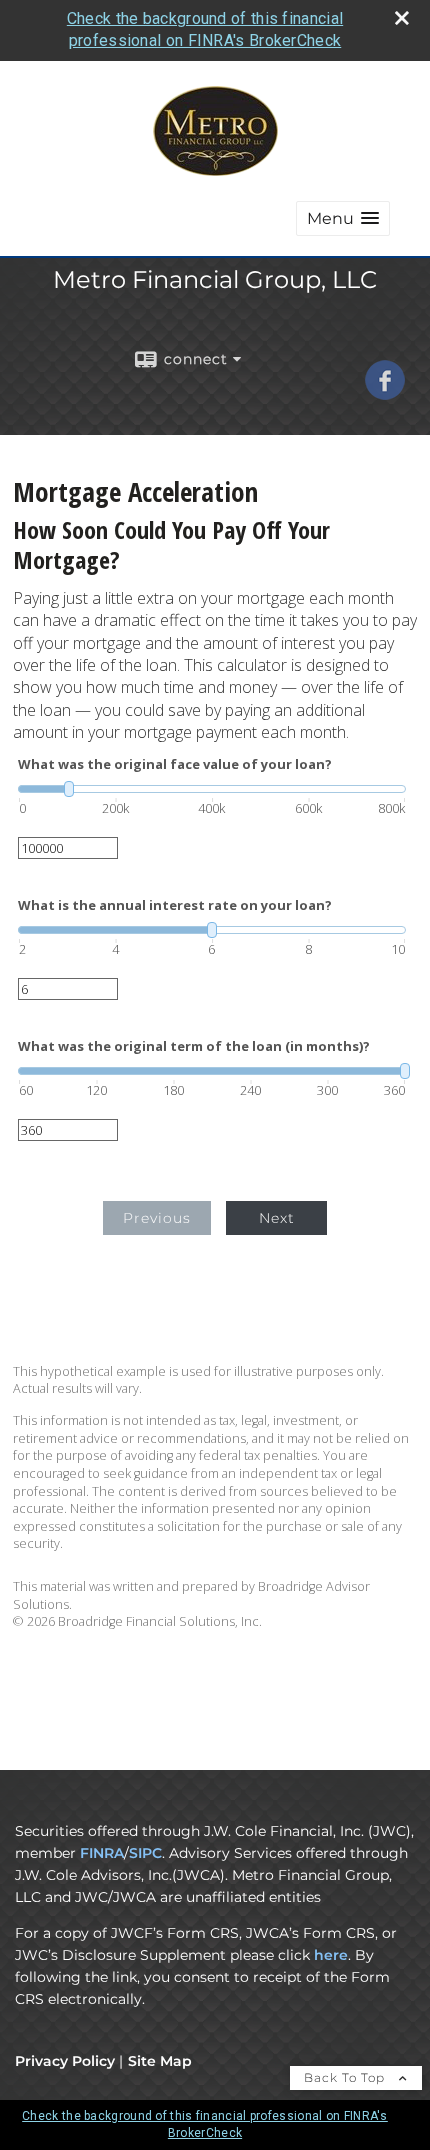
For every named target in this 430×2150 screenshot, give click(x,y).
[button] (343, 218)
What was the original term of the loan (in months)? (194, 1046)
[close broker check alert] (402, 18)
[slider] (212, 789)
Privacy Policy (65, 2061)
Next (277, 1218)
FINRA (102, 1853)
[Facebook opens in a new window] (385, 393)
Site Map (160, 2061)
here (331, 1955)
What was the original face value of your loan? (175, 764)
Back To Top (346, 2077)
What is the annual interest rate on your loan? (175, 905)
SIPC (145, 1853)
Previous (157, 1218)
